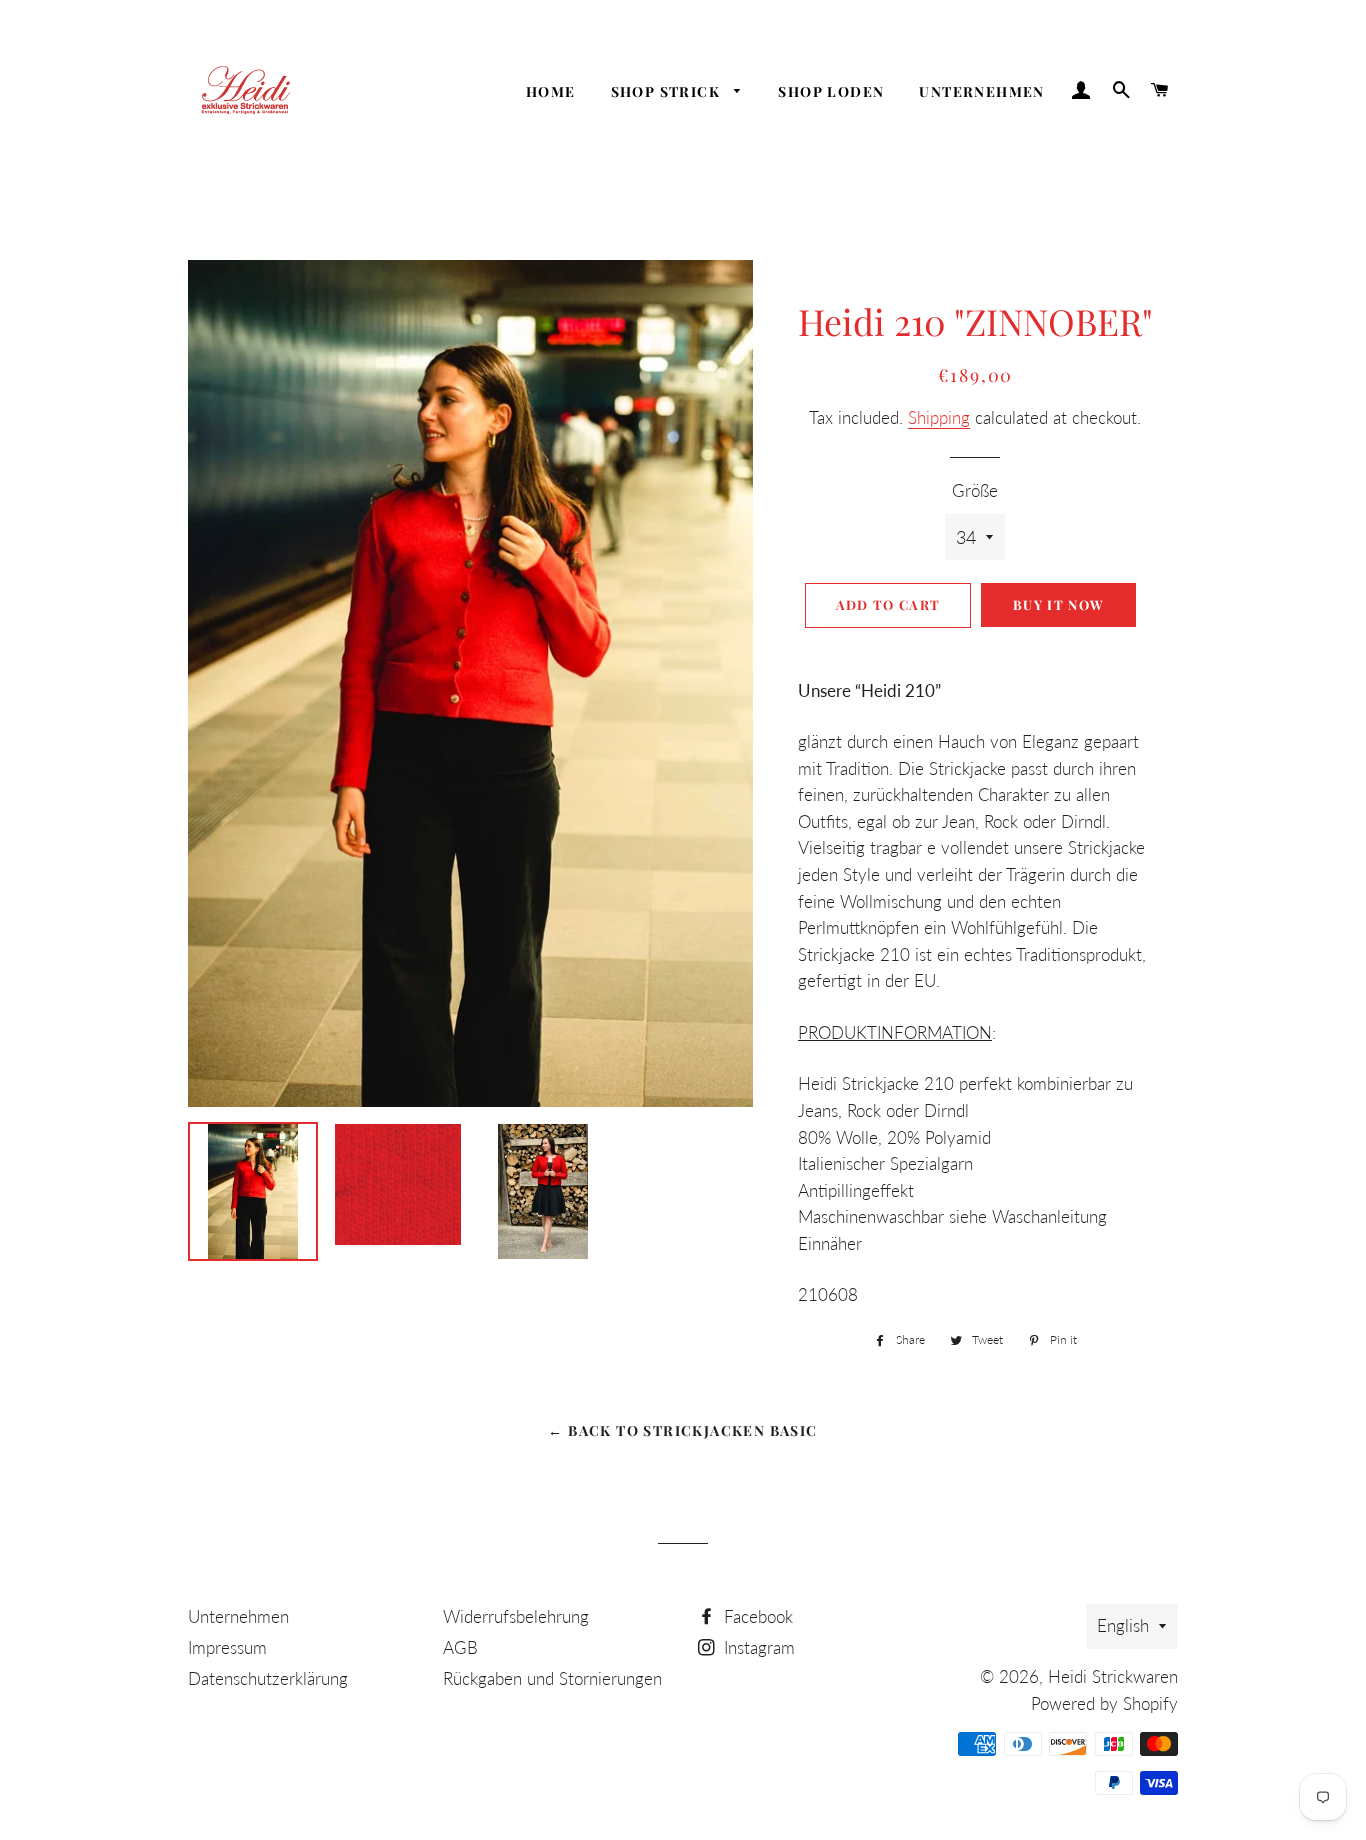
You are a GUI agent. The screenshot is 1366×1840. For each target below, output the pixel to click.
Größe (975, 490)
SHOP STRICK (668, 91)
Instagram (757, 1647)
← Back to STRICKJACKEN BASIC (682, 1430)
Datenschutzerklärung (268, 1678)
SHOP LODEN (831, 91)
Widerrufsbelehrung (516, 1616)
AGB (460, 1647)
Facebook (756, 1616)
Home (551, 91)
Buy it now (1058, 604)
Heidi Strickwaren (1113, 1676)
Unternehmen (981, 91)
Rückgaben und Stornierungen (552, 1678)
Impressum (227, 1647)
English (1123, 1625)
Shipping (939, 417)
